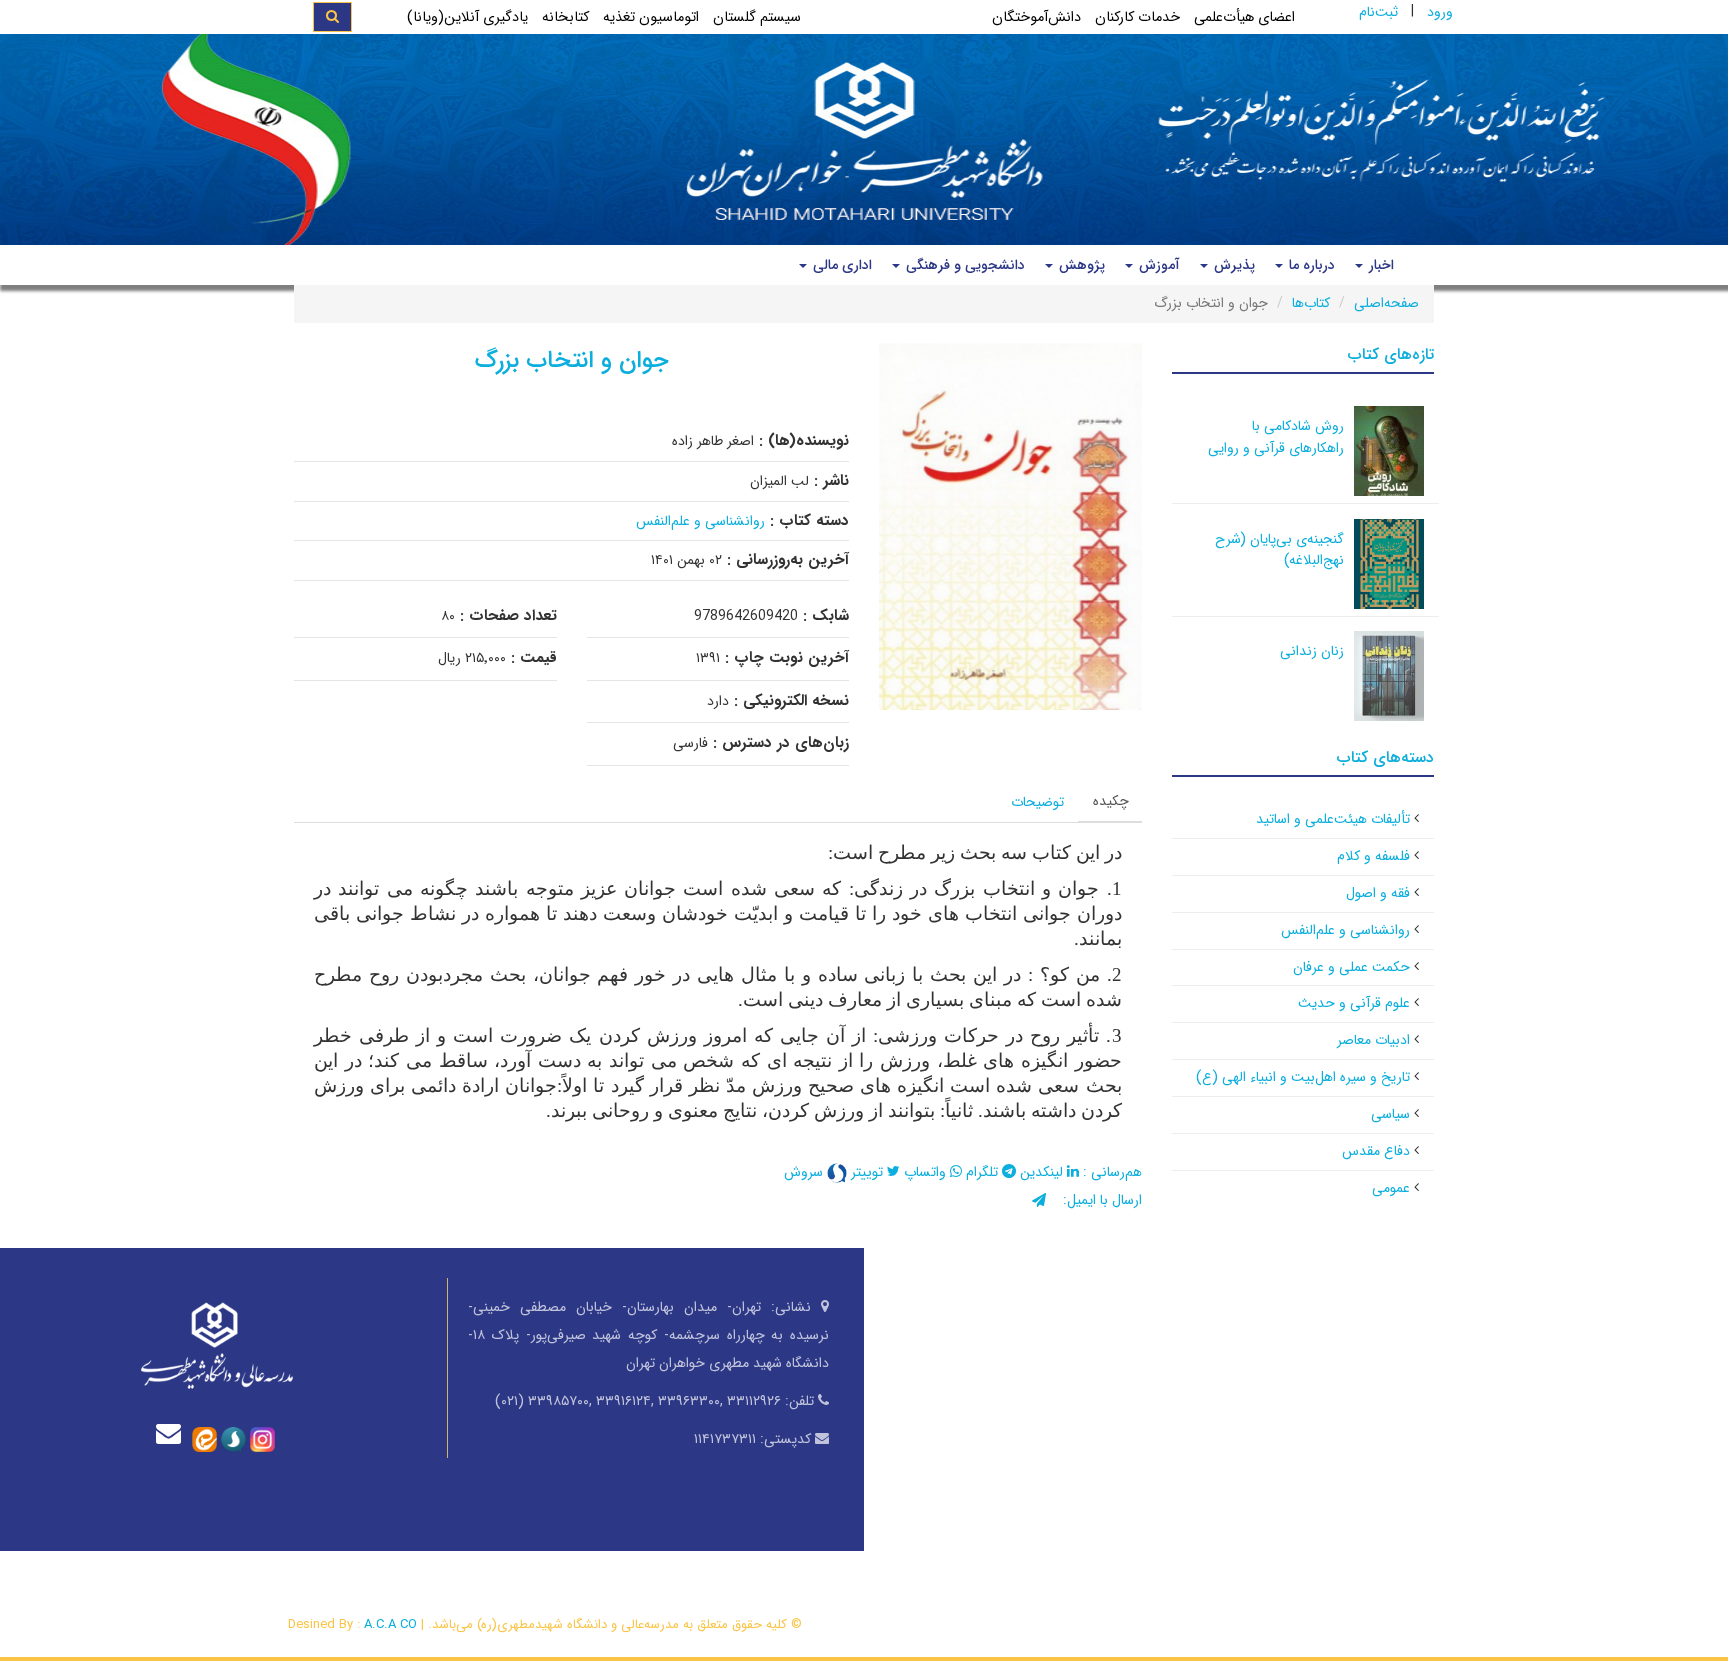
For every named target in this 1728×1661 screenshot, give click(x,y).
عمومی (1391, 1188)
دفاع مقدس (1376, 1151)
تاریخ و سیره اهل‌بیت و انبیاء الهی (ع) (1303, 1077)
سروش (805, 1172)
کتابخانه (565, 17)
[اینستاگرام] (262, 1438)
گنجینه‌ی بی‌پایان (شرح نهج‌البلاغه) (1279, 550)
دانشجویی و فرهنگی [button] (963, 265)
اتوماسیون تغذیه (651, 17)
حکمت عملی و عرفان (1351, 967)
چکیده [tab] (1111, 801)
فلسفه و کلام (1373, 856)
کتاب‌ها (1311, 303)
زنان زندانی (1312, 651)
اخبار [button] (1379, 265)
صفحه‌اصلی (1386, 303)
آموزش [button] (1157, 265)
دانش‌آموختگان (1036, 17)
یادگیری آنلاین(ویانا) (467, 17)
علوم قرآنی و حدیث (1354, 1003)
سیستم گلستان (757, 17)
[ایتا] (204, 1438)
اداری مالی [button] (840, 265)
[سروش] (233, 1438)
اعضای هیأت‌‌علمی (1244, 17)
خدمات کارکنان (1137, 17)
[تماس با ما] (173, 1433)
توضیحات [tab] (1037, 802)
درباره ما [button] (1310, 265)
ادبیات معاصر (1373, 1040)
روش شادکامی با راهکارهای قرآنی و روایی (1276, 437)
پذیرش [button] (1232, 265)
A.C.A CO (390, 1624)
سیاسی (1390, 1114)
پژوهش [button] (1080, 265)
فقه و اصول (1378, 893)
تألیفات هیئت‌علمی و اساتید (1333, 819)
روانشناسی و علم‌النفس (700, 521)
